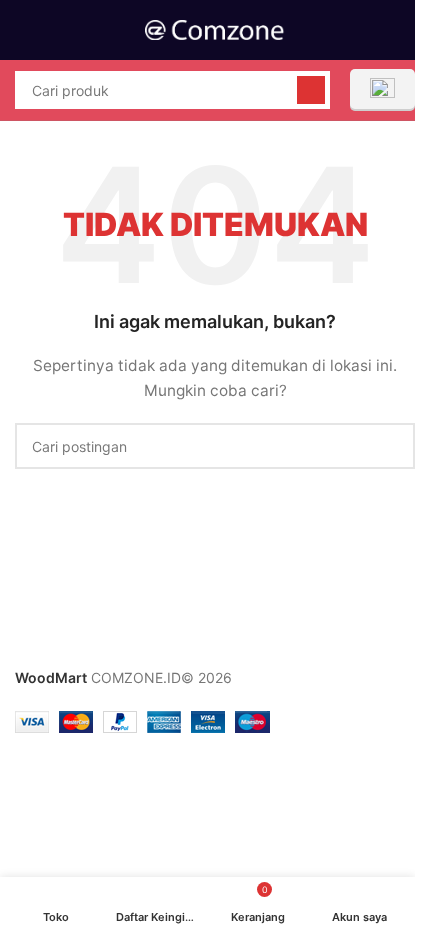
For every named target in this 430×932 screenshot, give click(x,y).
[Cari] (311, 90)
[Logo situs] (215, 28)
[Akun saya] (407, 30)
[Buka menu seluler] (23, 30)
